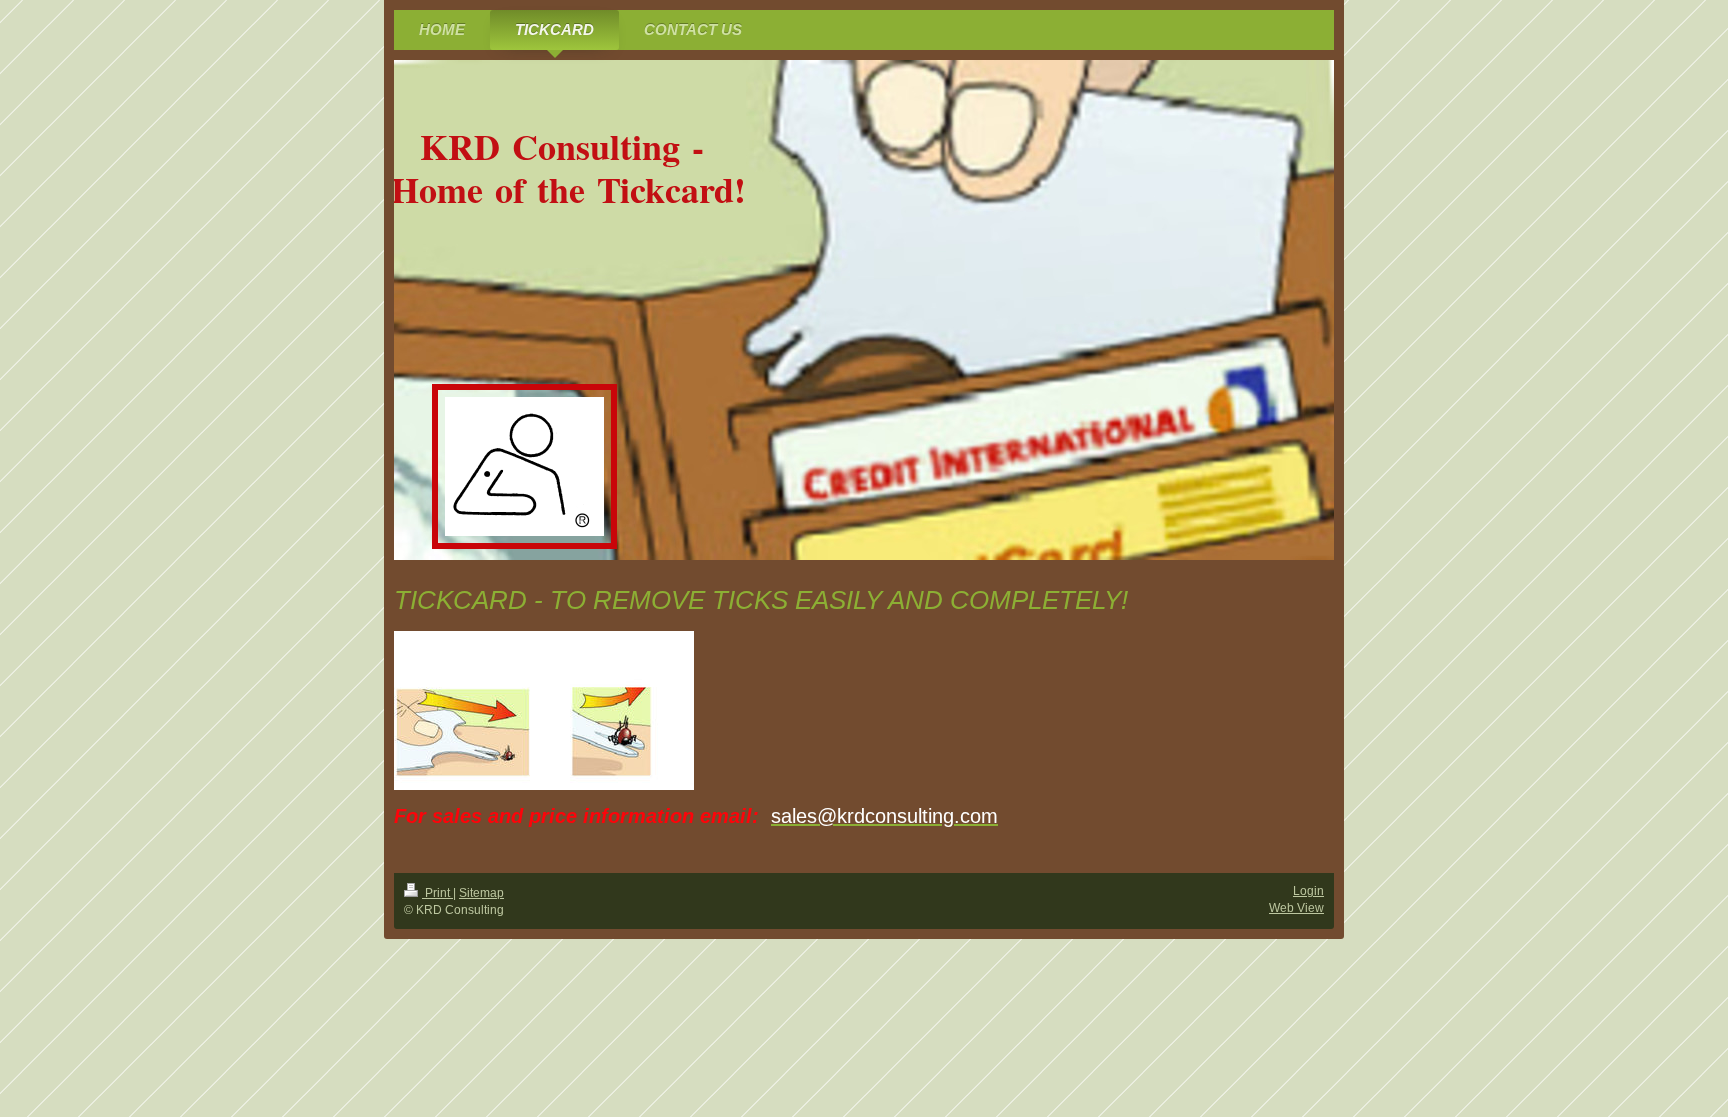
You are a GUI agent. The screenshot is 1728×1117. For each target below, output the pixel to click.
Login (1308, 891)
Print (437, 893)
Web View (1296, 908)
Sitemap (481, 893)
